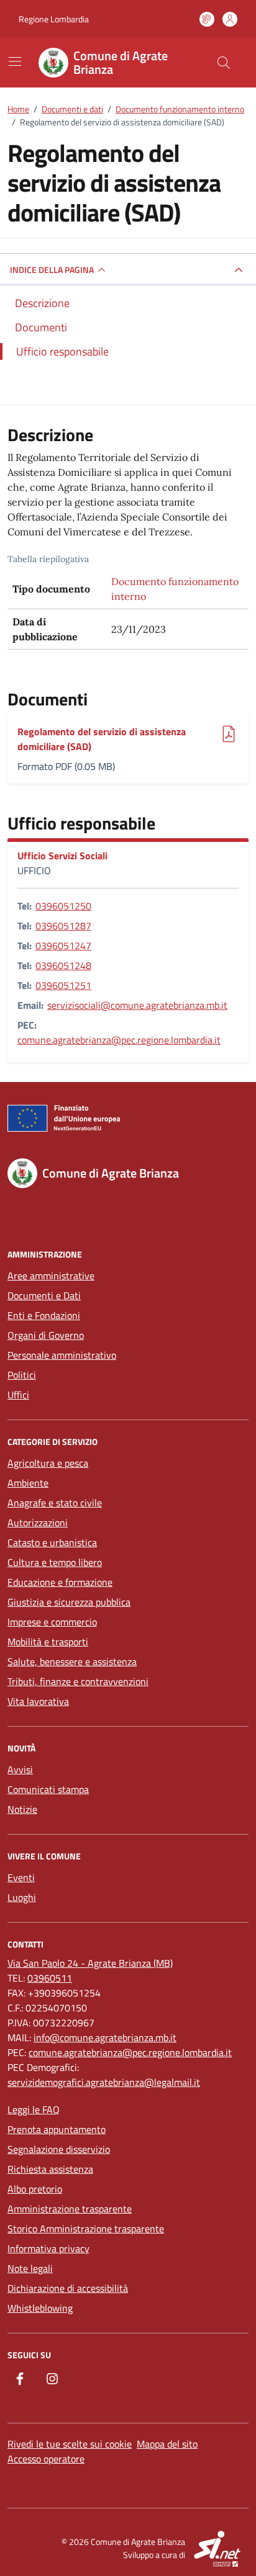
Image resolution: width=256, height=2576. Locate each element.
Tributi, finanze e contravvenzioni (78, 1681)
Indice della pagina (52, 270)
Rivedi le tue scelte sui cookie (70, 2444)
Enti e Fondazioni (44, 1315)
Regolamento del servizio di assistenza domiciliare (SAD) (102, 739)
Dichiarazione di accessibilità (68, 2288)
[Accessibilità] (207, 19)
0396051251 (63, 985)
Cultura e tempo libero (55, 1562)
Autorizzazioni (38, 1523)
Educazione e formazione (60, 1582)
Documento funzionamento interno (175, 589)
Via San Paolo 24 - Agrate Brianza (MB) (90, 1963)
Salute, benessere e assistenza (72, 1661)
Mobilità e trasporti (48, 1642)
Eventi (21, 1877)
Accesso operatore (46, 2459)
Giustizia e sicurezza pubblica (69, 1602)
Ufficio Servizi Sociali (62, 856)
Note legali (30, 2268)
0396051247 (63, 946)
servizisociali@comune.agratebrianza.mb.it (137, 1005)
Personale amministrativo (62, 1355)
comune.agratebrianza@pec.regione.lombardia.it (119, 1040)
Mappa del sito (167, 2444)
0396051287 (63, 926)
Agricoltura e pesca (48, 1463)
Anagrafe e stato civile (55, 1503)
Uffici (18, 1395)
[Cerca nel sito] (224, 63)
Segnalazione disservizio (59, 2149)
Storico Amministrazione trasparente (86, 2229)
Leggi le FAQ (34, 2109)
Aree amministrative (51, 1276)
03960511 (50, 1978)
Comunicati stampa (48, 1789)
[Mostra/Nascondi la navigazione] (15, 61)
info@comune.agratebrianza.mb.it (105, 2037)
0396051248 (63, 965)
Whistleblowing (40, 2308)
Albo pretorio (35, 2189)
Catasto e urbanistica (52, 1542)
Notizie (22, 1809)
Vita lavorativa (38, 1701)
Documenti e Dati (44, 1295)
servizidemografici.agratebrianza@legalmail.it (104, 2082)
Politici (22, 1375)
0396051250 (63, 906)
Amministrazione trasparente (70, 2209)
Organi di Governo (46, 1335)
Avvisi (20, 1769)
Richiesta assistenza (50, 2169)
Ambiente (28, 1483)
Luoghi (22, 1897)
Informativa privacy (48, 2248)
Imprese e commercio (52, 1622)
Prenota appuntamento (57, 2129)
